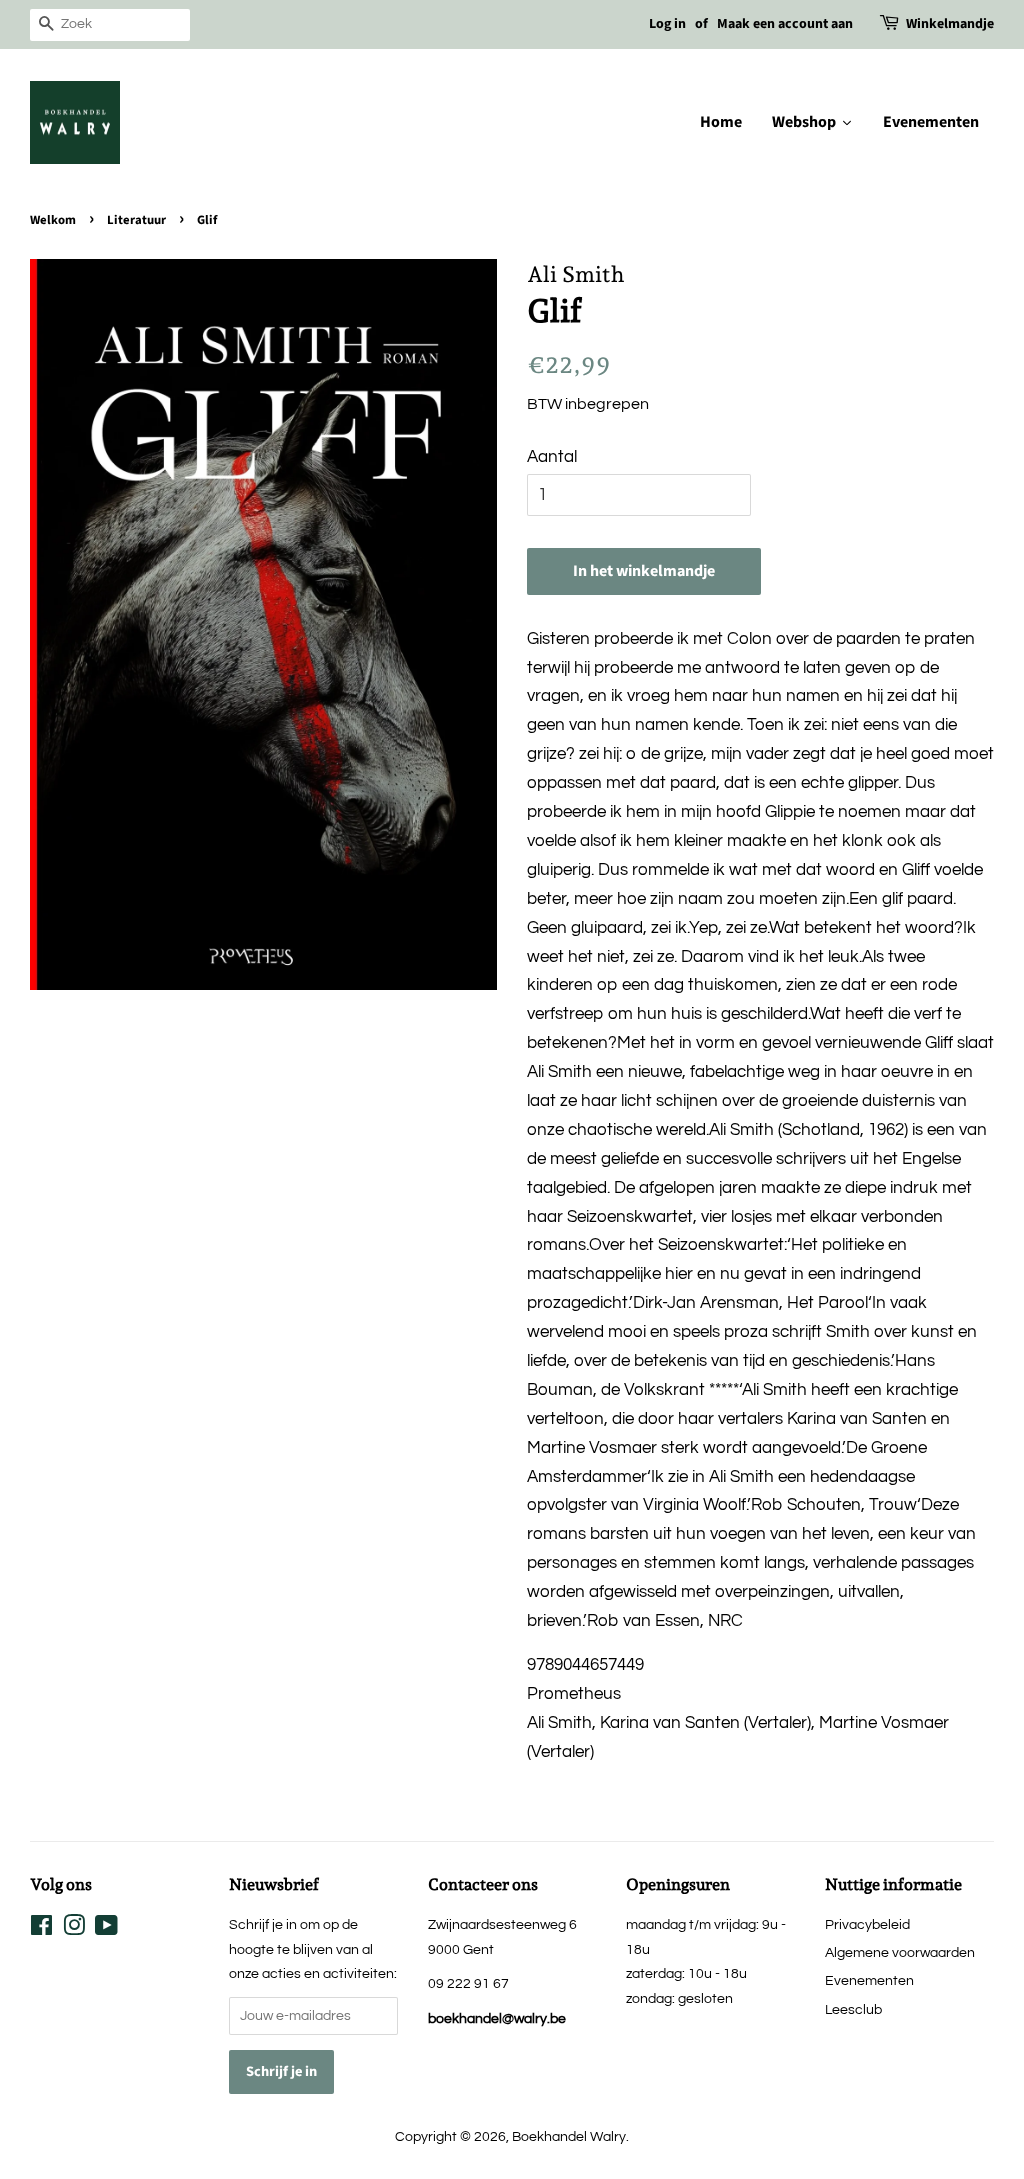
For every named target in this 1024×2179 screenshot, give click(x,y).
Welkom (53, 220)
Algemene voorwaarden (900, 1952)
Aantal (552, 457)
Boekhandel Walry (569, 2136)
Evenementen (869, 1980)
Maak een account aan (785, 24)
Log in (667, 24)
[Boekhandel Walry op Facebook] (41, 1929)
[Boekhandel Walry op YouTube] (106, 1929)
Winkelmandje (950, 24)
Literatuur (136, 220)
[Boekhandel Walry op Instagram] (74, 1929)
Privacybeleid (867, 1924)
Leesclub (853, 2009)
